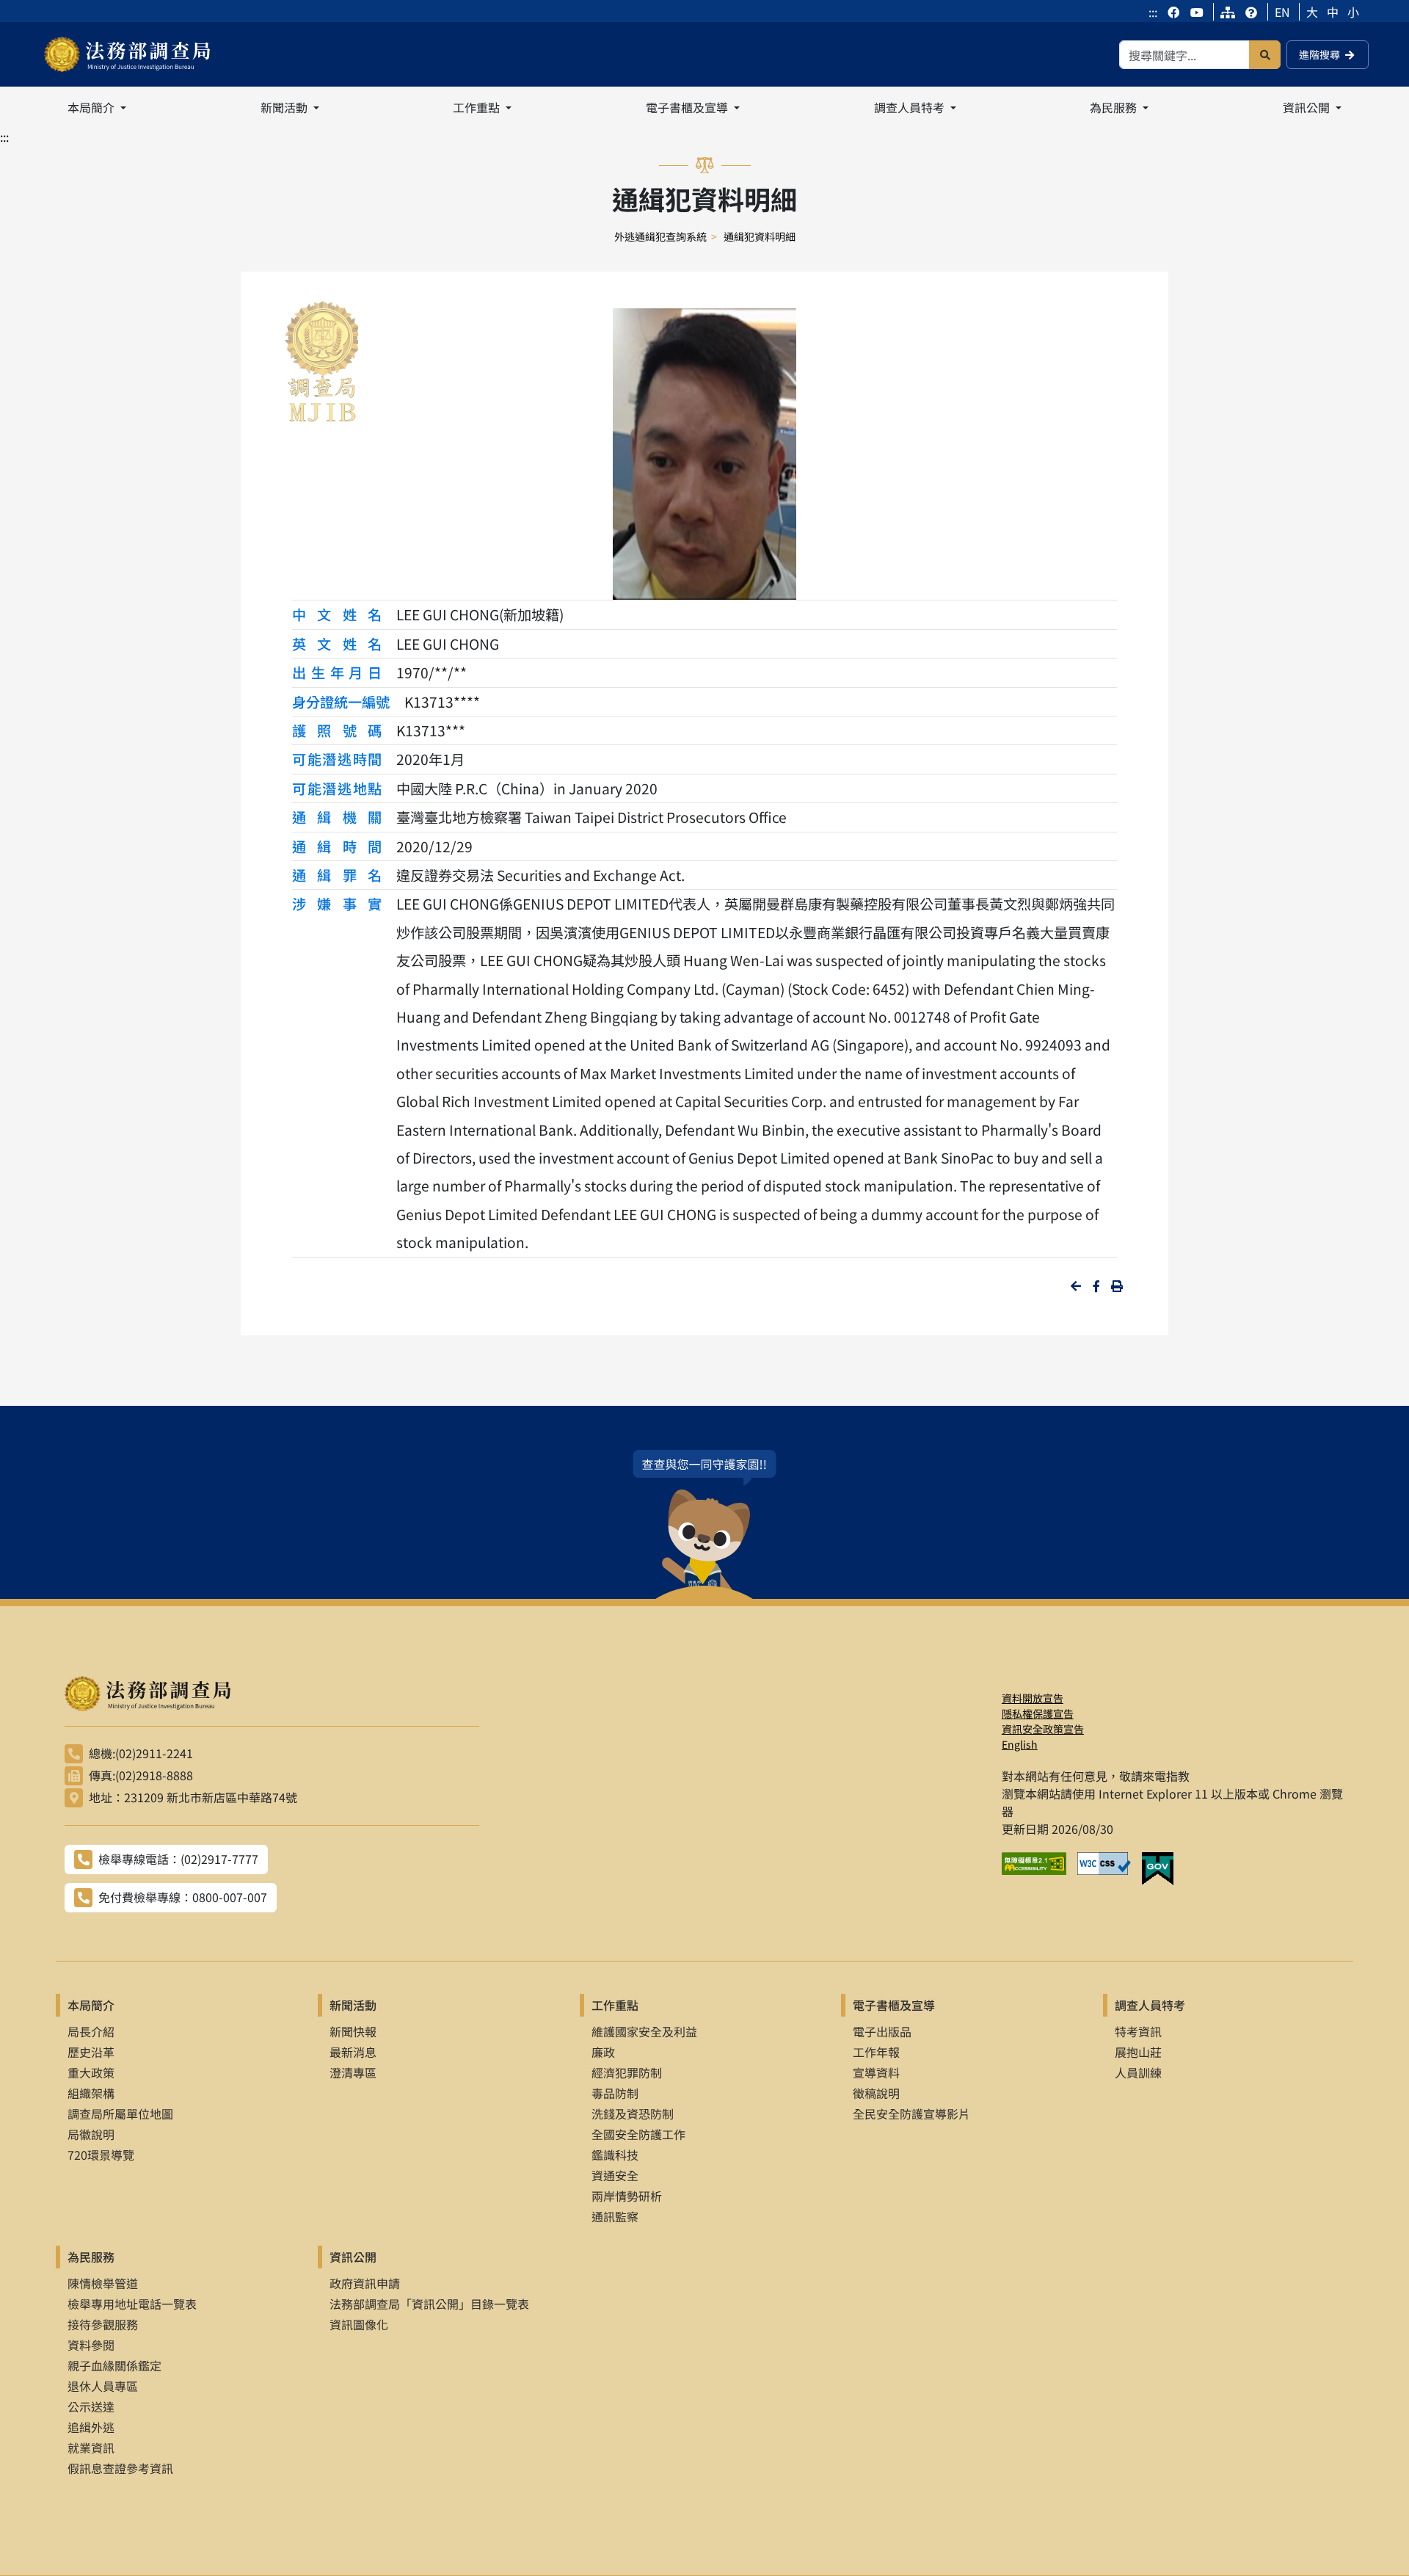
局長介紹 (91, 2031)
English (1020, 1744)
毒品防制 (615, 2093)
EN (1282, 12)
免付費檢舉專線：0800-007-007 (183, 1897)
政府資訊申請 (365, 2283)
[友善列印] (1117, 1286)
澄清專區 (353, 2072)
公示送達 (91, 2406)
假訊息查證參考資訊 (120, 2468)
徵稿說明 (876, 2093)
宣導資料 (876, 2072)
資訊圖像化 (359, 2324)
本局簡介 (91, 2005)
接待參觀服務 (103, 2324)
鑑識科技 (615, 2155)
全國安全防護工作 (638, 2134)
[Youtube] (1197, 12)
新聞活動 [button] (285, 107)
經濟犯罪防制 (627, 2072)
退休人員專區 (103, 2386)
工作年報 (876, 2052)
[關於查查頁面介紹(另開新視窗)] (704, 1524)
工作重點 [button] (478, 107)
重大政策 (91, 2072)
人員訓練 (1138, 2072)
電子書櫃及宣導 (894, 2005)
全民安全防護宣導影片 (911, 2114)
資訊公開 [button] (1308, 107)
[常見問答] (1251, 12)
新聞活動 (353, 2005)
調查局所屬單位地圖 (120, 2114)
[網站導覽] (1228, 12)
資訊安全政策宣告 (1043, 1729)
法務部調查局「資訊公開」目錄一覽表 (429, 2304)
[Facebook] (1175, 12)
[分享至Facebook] (1096, 1286)
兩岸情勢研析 (627, 2196)
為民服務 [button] (1115, 107)
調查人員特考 (1150, 2005)
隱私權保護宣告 (1038, 1713)
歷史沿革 (91, 2052)
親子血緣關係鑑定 (114, 2365)
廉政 (603, 2052)
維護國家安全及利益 (644, 2031)
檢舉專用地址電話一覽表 (132, 2304)
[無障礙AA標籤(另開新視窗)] (1040, 1869)
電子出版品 (882, 2031)
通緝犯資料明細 (760, 236)
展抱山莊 (1138, 2052)
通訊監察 (615, 2216)
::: (1153, 12)
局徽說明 (91, 2134)
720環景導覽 (101, 2155)
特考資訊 (1138, 2031)
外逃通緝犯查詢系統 (660, 236)
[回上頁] (1076, 1286)
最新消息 (353, 2052)
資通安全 (615, 2175)
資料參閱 (91, 2345)
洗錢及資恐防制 (633, 2114)
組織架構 (91, 2093)
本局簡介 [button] (92, 107)
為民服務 (91, 2257)
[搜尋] (1265, 55)
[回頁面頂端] (1371, 2538)
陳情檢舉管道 (103, 2283)
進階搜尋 (1319, 54)
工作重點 (615, 2005)
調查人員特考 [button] (911, 107)
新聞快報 (353, 2031)
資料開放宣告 (1033, 1698)
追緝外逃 (91, 2427)
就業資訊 (91, 2448)
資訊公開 (353, 2257)
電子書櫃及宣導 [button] (688, 107)
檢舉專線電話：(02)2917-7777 (178, 1859)
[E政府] (1163, 1869)
